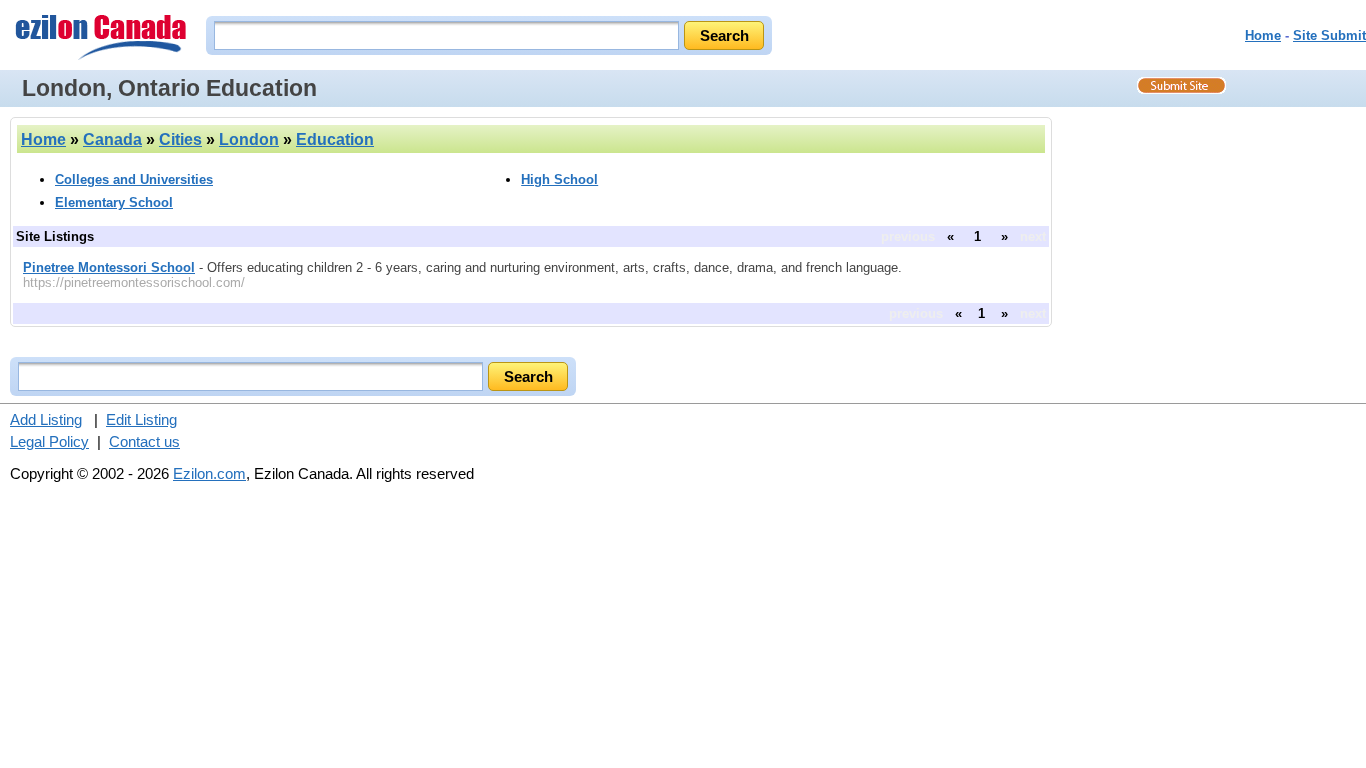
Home (1263, 35)
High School (559, 179)
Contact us (144, 441)
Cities (180, 139)
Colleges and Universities (134, 179)
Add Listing (46, 419)
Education (335, 139)
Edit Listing (141, 419)
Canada (112, 139)
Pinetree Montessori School (109, 267)
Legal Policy (49, 441)
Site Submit (1329, 35)
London (249, 139)
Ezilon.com (209, 473)
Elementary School (114, 202)
